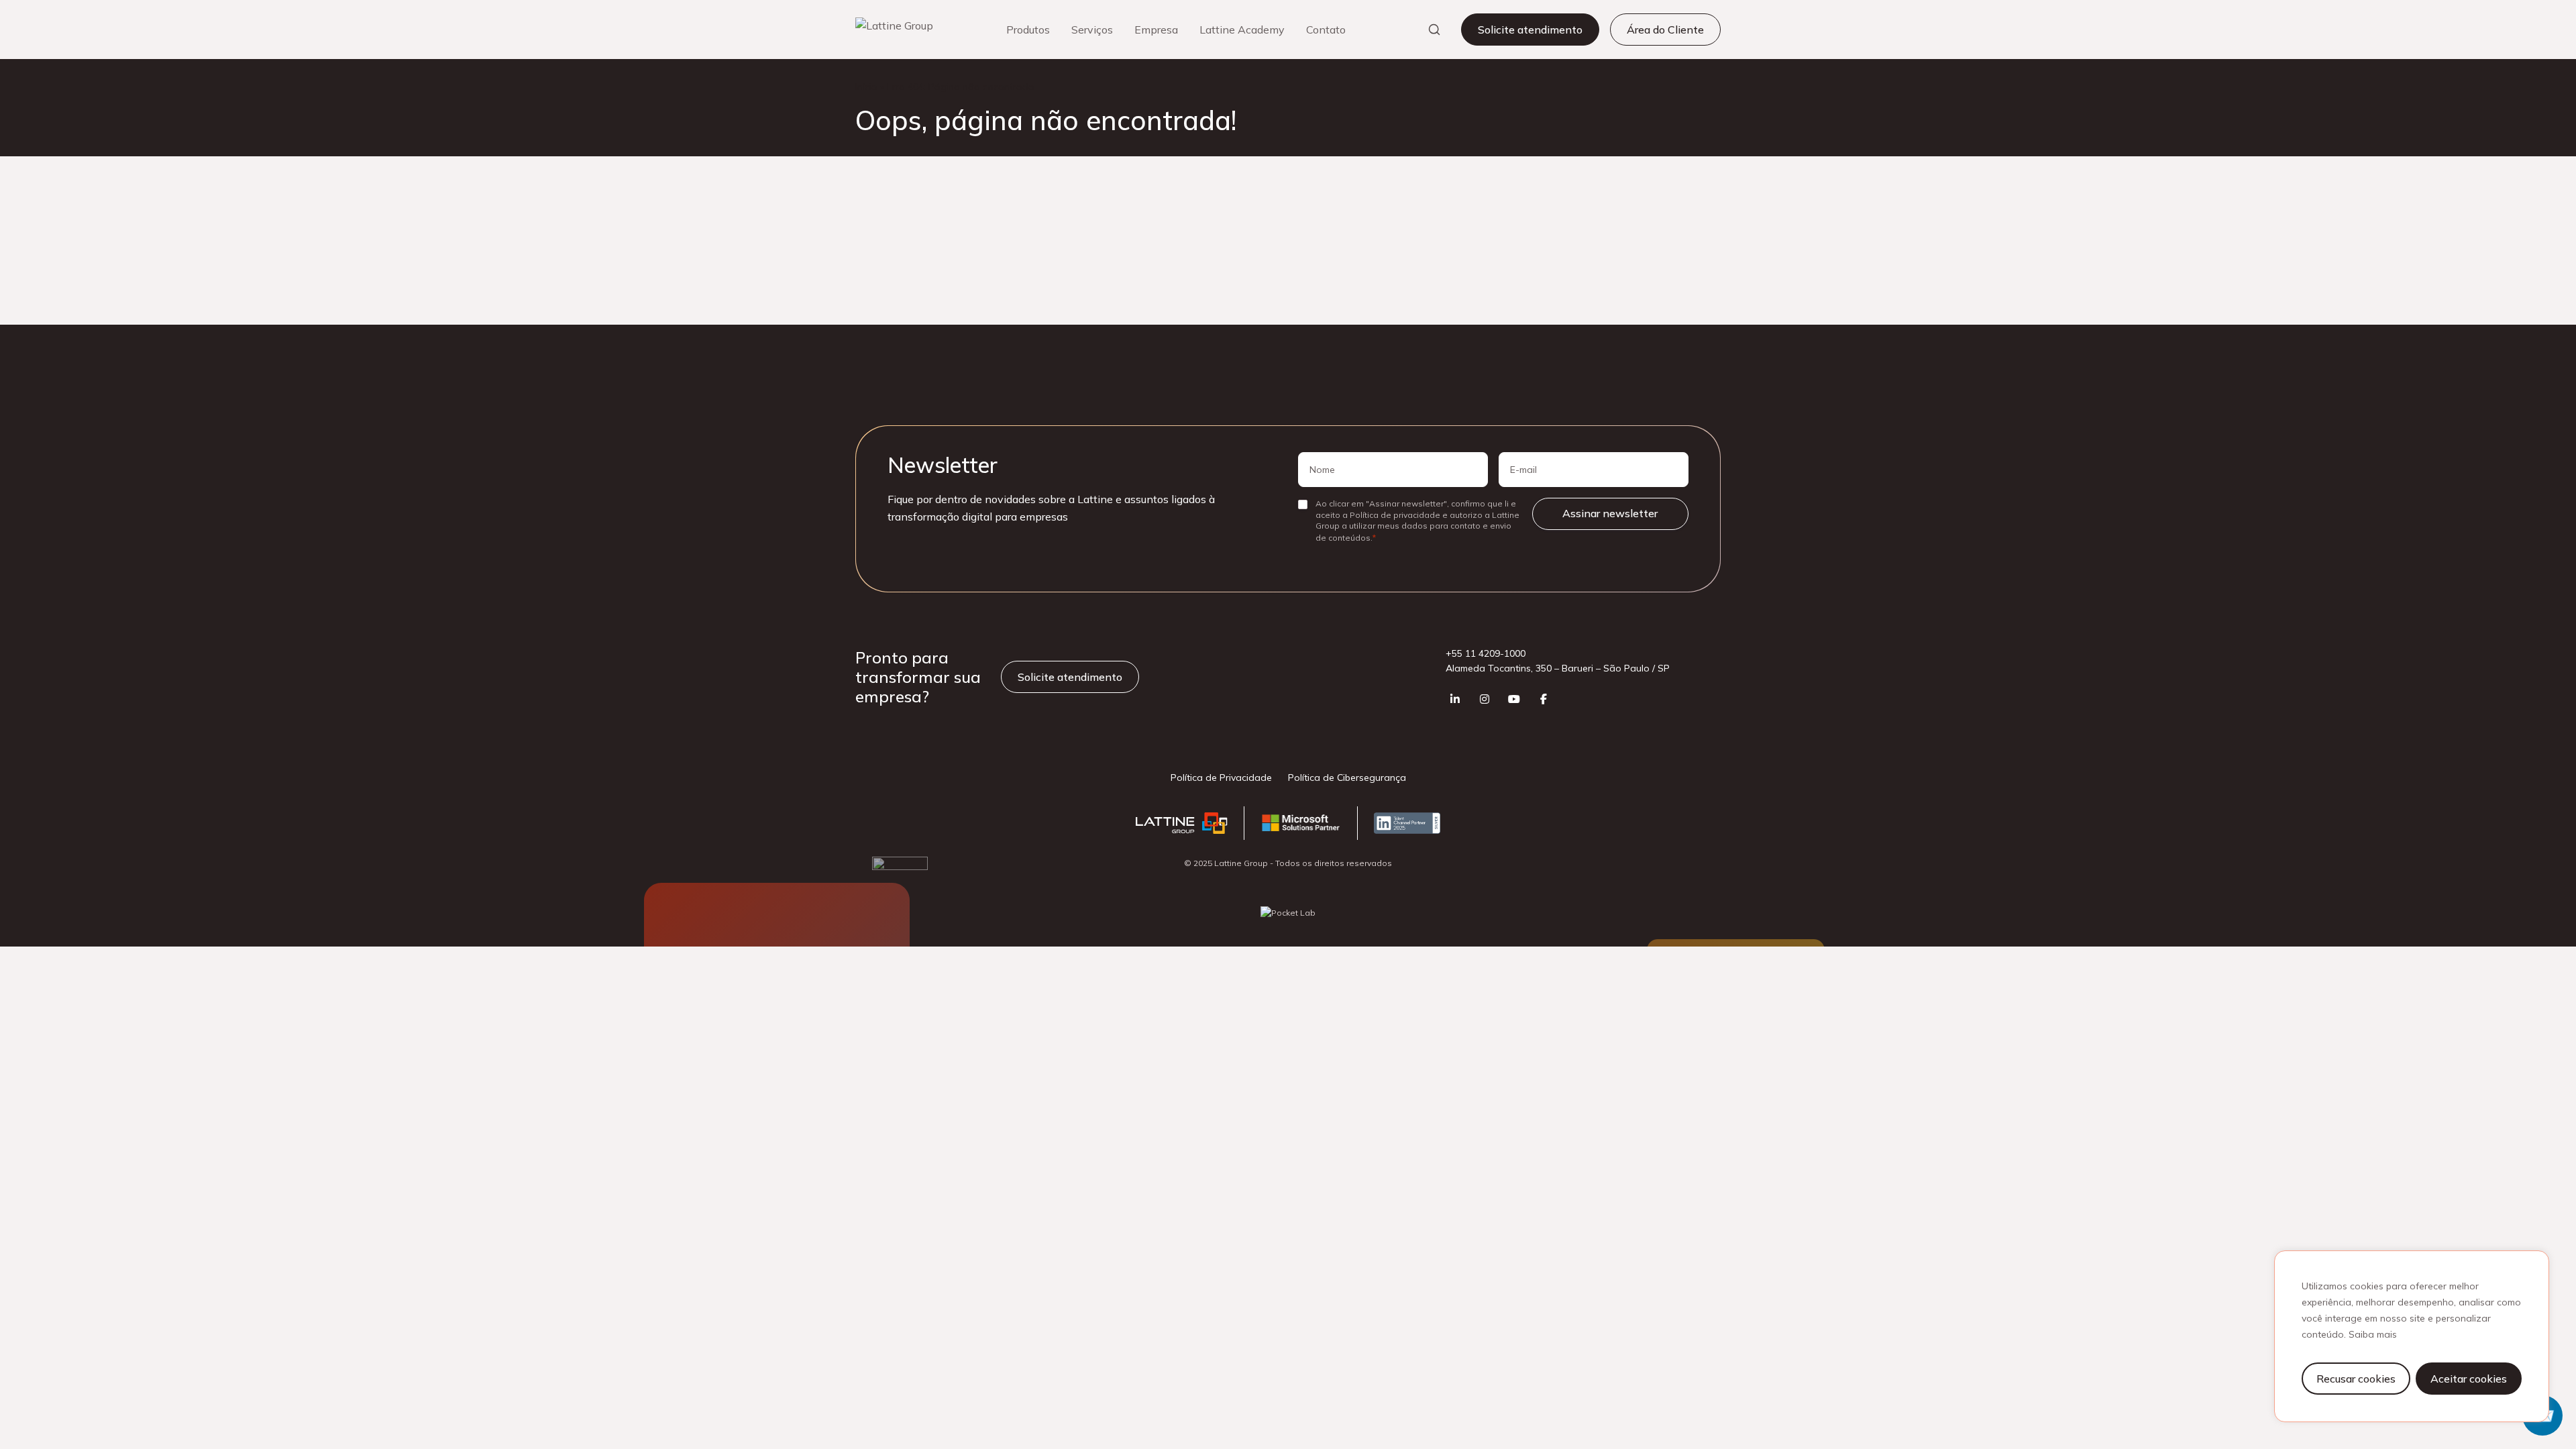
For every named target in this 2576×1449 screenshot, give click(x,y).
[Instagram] (1485, 699)
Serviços (1092, 30)
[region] (2412, 1336)
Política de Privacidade (1221, 777)
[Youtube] (1514, 699)
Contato (1326, 30)
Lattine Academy (1242, 30)
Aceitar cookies (2469, 1379)
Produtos (1028, 30)
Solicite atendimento (1530, 30)
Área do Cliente (1665, 30)
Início (866, 87)
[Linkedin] (1455, 699)
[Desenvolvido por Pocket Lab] (1288, 913)
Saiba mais (2373, 1334)
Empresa (1156, 30)
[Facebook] (1544, 699)
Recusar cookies (2356, 1379)
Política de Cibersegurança (1347, 777)
